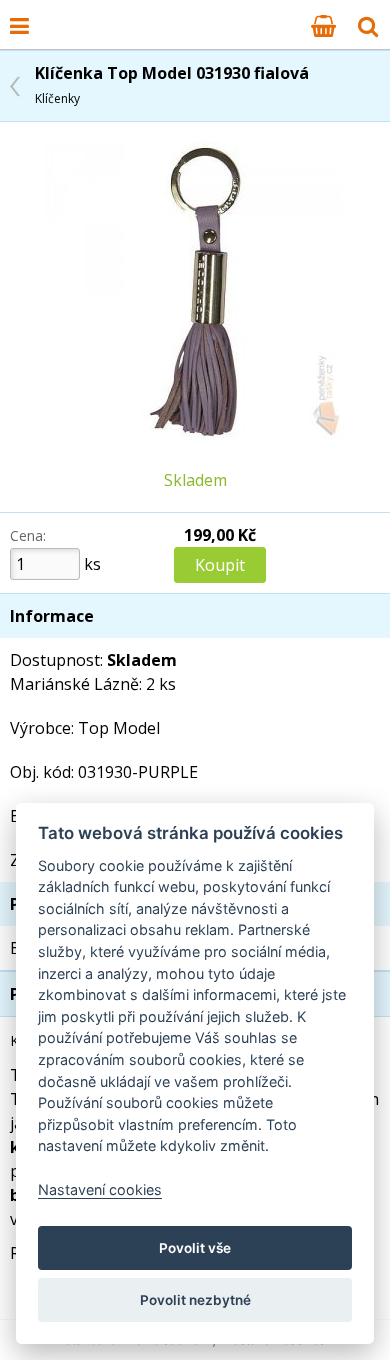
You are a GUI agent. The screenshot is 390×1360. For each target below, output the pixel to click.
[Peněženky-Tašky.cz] (51, 13)
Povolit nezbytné (195, 1300)
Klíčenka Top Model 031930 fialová (172, 84)
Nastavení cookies (100, 1189)
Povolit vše (195, 1248)
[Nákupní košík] (323, 25)
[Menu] (19, 25)
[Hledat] (368, 25)
